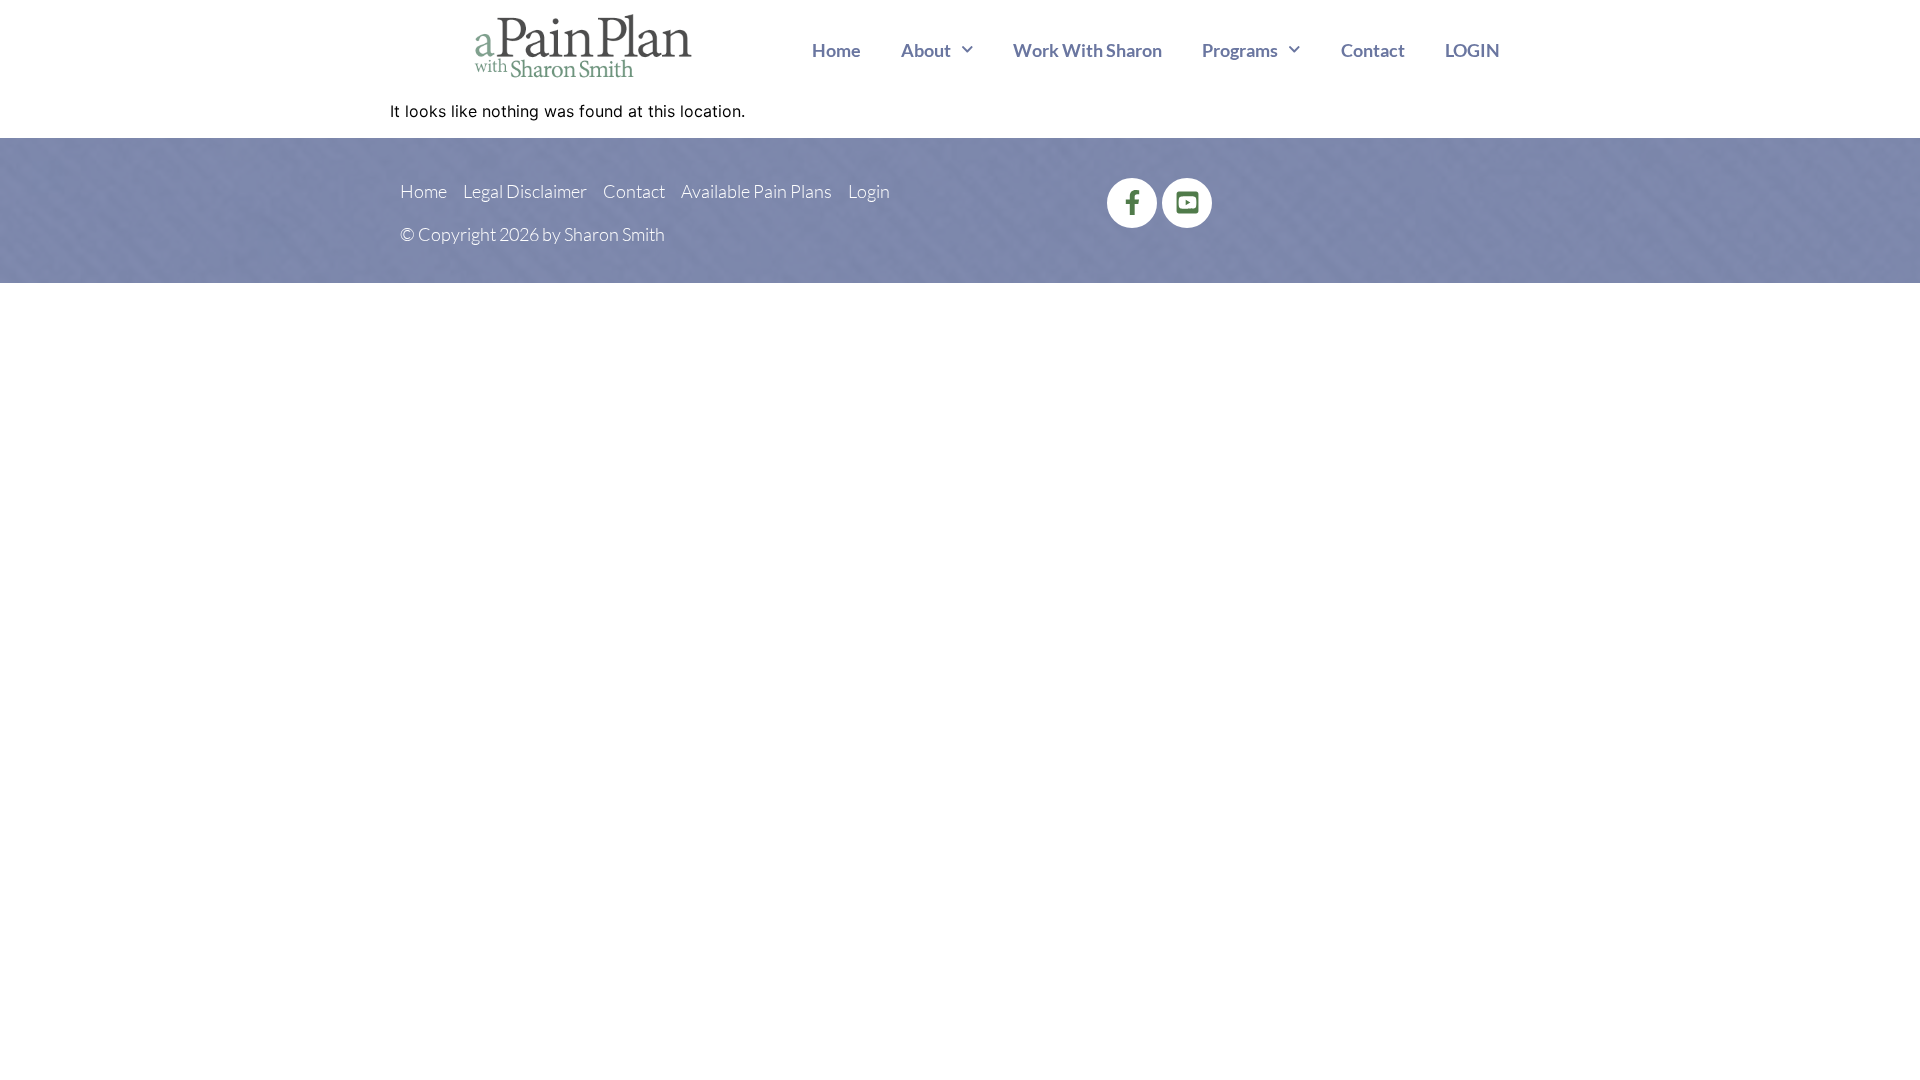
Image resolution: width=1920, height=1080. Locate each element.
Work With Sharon (1087, 50)
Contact (1373, 50)
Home (836, 50)
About (926, 50)
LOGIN (1472, 50)
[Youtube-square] (1187, 203)
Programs (1240, 50)
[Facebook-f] (1132, 203)
